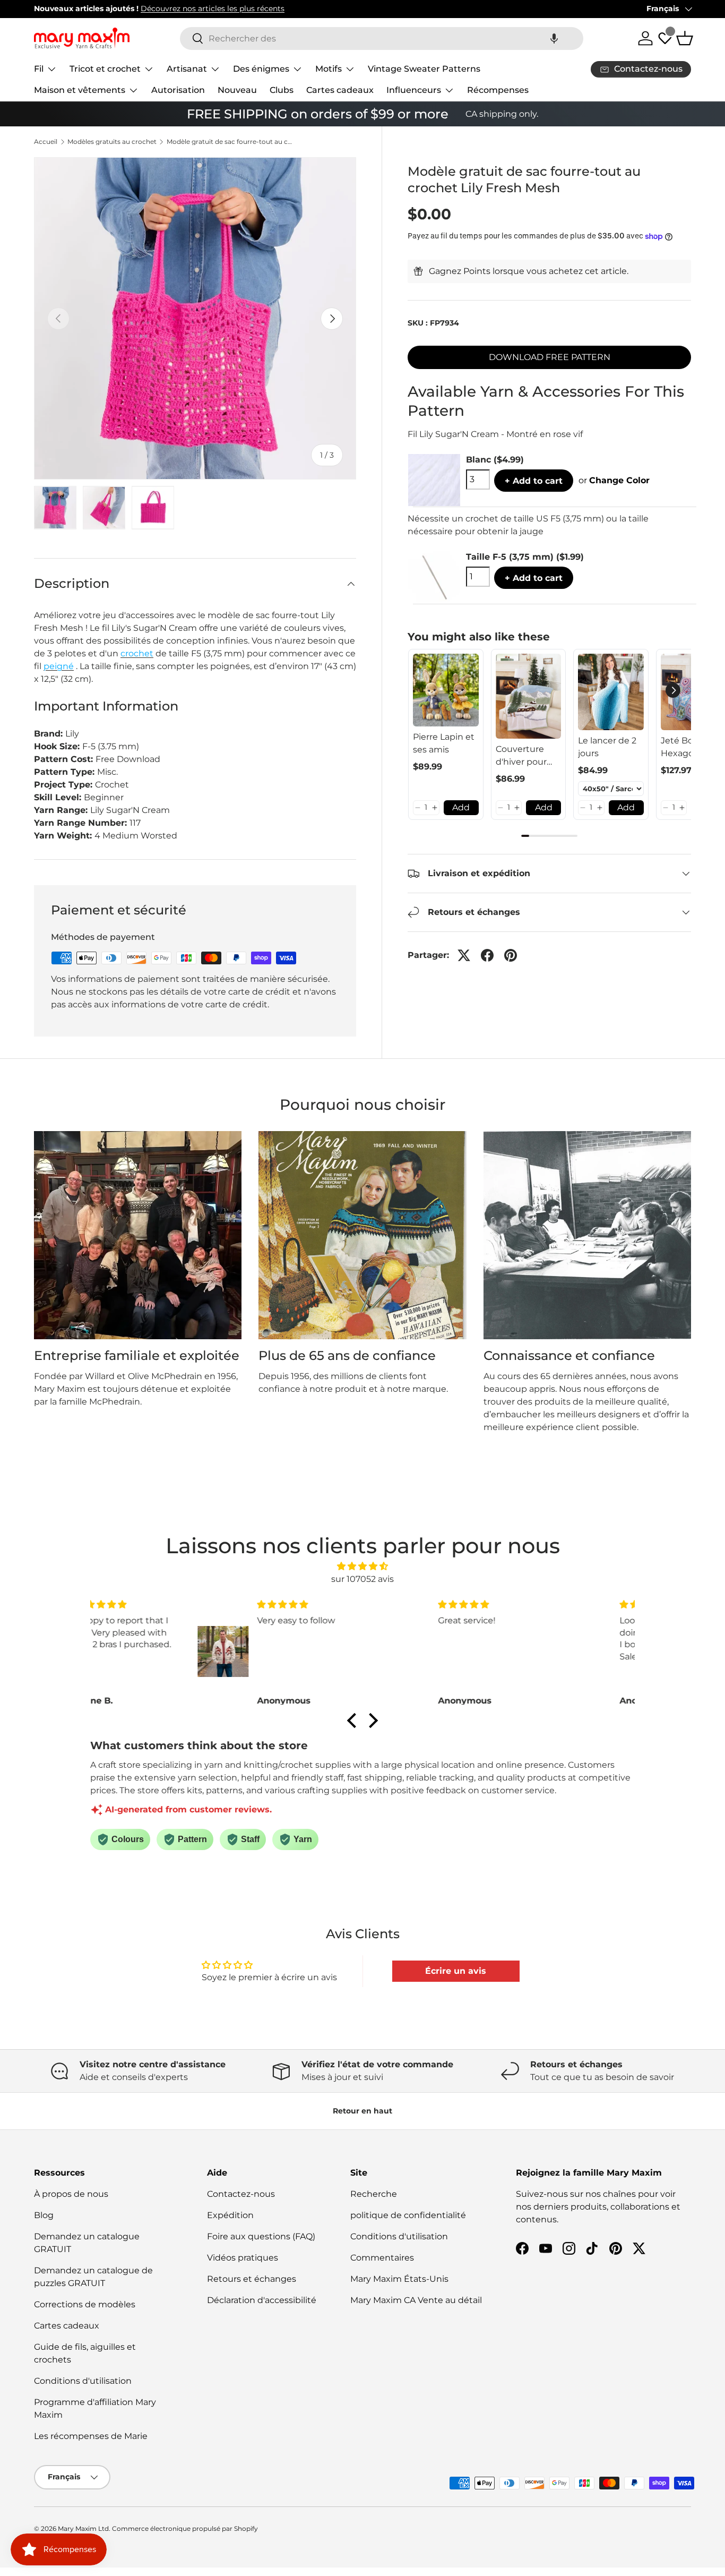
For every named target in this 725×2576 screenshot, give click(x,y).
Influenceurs (414, 90)
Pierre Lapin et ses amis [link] (444, 743)
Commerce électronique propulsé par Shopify (185, 2528)
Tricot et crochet (105, 69)
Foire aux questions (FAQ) (261, 2236)
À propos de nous (71, 2194)
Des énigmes (261, 69)
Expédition (230, 2215)
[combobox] (382, 38)
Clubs (282, 90)
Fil (39, 69)
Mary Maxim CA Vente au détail (416, 2300)
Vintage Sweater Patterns (424, 69)
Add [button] (461, 807)
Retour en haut (362, 2111)
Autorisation (178, 90)
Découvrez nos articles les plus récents (213, 8)
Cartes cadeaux (340, 90)
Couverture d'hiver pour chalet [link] (521, 756)
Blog (44, 2215)
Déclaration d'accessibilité (262, 2300)
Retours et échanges (252, 2279)
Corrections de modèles (85, 2304)
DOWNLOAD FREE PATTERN (550, 357)
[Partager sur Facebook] (487, 955)
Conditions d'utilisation (83, 2381)
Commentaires (382, 2258)
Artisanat (187, 69)
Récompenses (498, 90)
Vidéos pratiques (243, 2258)
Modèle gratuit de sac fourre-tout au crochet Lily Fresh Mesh (230, 142)
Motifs (329, 69)
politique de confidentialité (408, 2215)
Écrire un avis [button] (456, 1971)
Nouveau (237, 90)
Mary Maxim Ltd (83, 2528)
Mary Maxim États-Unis (399, 2279)
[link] (446, 690)
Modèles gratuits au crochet (112, 142)
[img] (362, 1566)
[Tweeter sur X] (464, 955)
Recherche (374, 2194)
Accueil (46, 142)
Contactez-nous (241, 2194)
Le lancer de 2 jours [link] (607, 747)
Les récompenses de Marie (91, 2436)
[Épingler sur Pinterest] (511, 955)
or (614, 480)
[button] (554, 38)
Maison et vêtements (80, 90)
